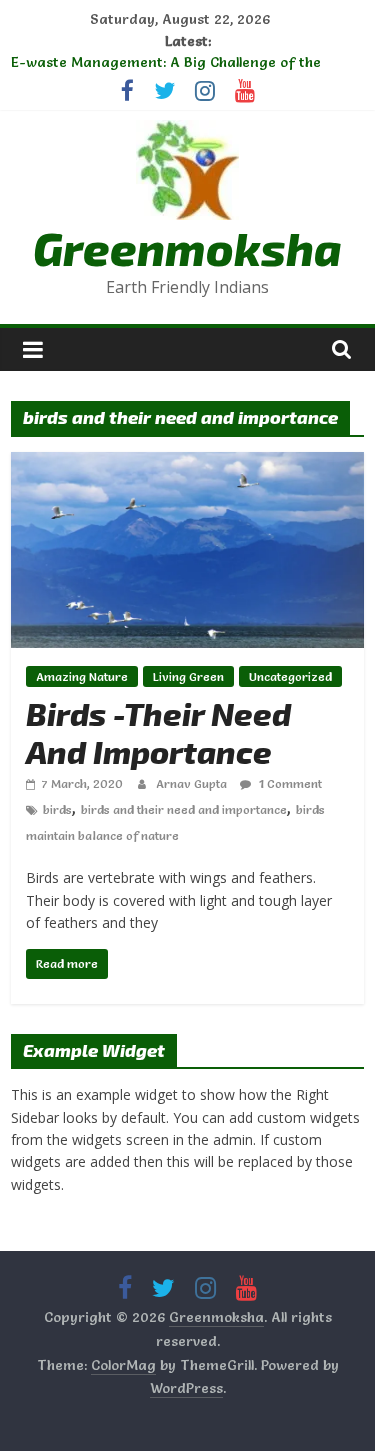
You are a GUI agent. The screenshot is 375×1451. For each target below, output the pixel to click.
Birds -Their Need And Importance (158, 732)
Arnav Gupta (193, 783)
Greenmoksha (187, 247)
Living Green (188, 676)
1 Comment (289, 783)
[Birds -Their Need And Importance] (187, 464)
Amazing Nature (82, 676)
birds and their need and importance (184, 809)
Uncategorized (290, 676)
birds (57, 809)
